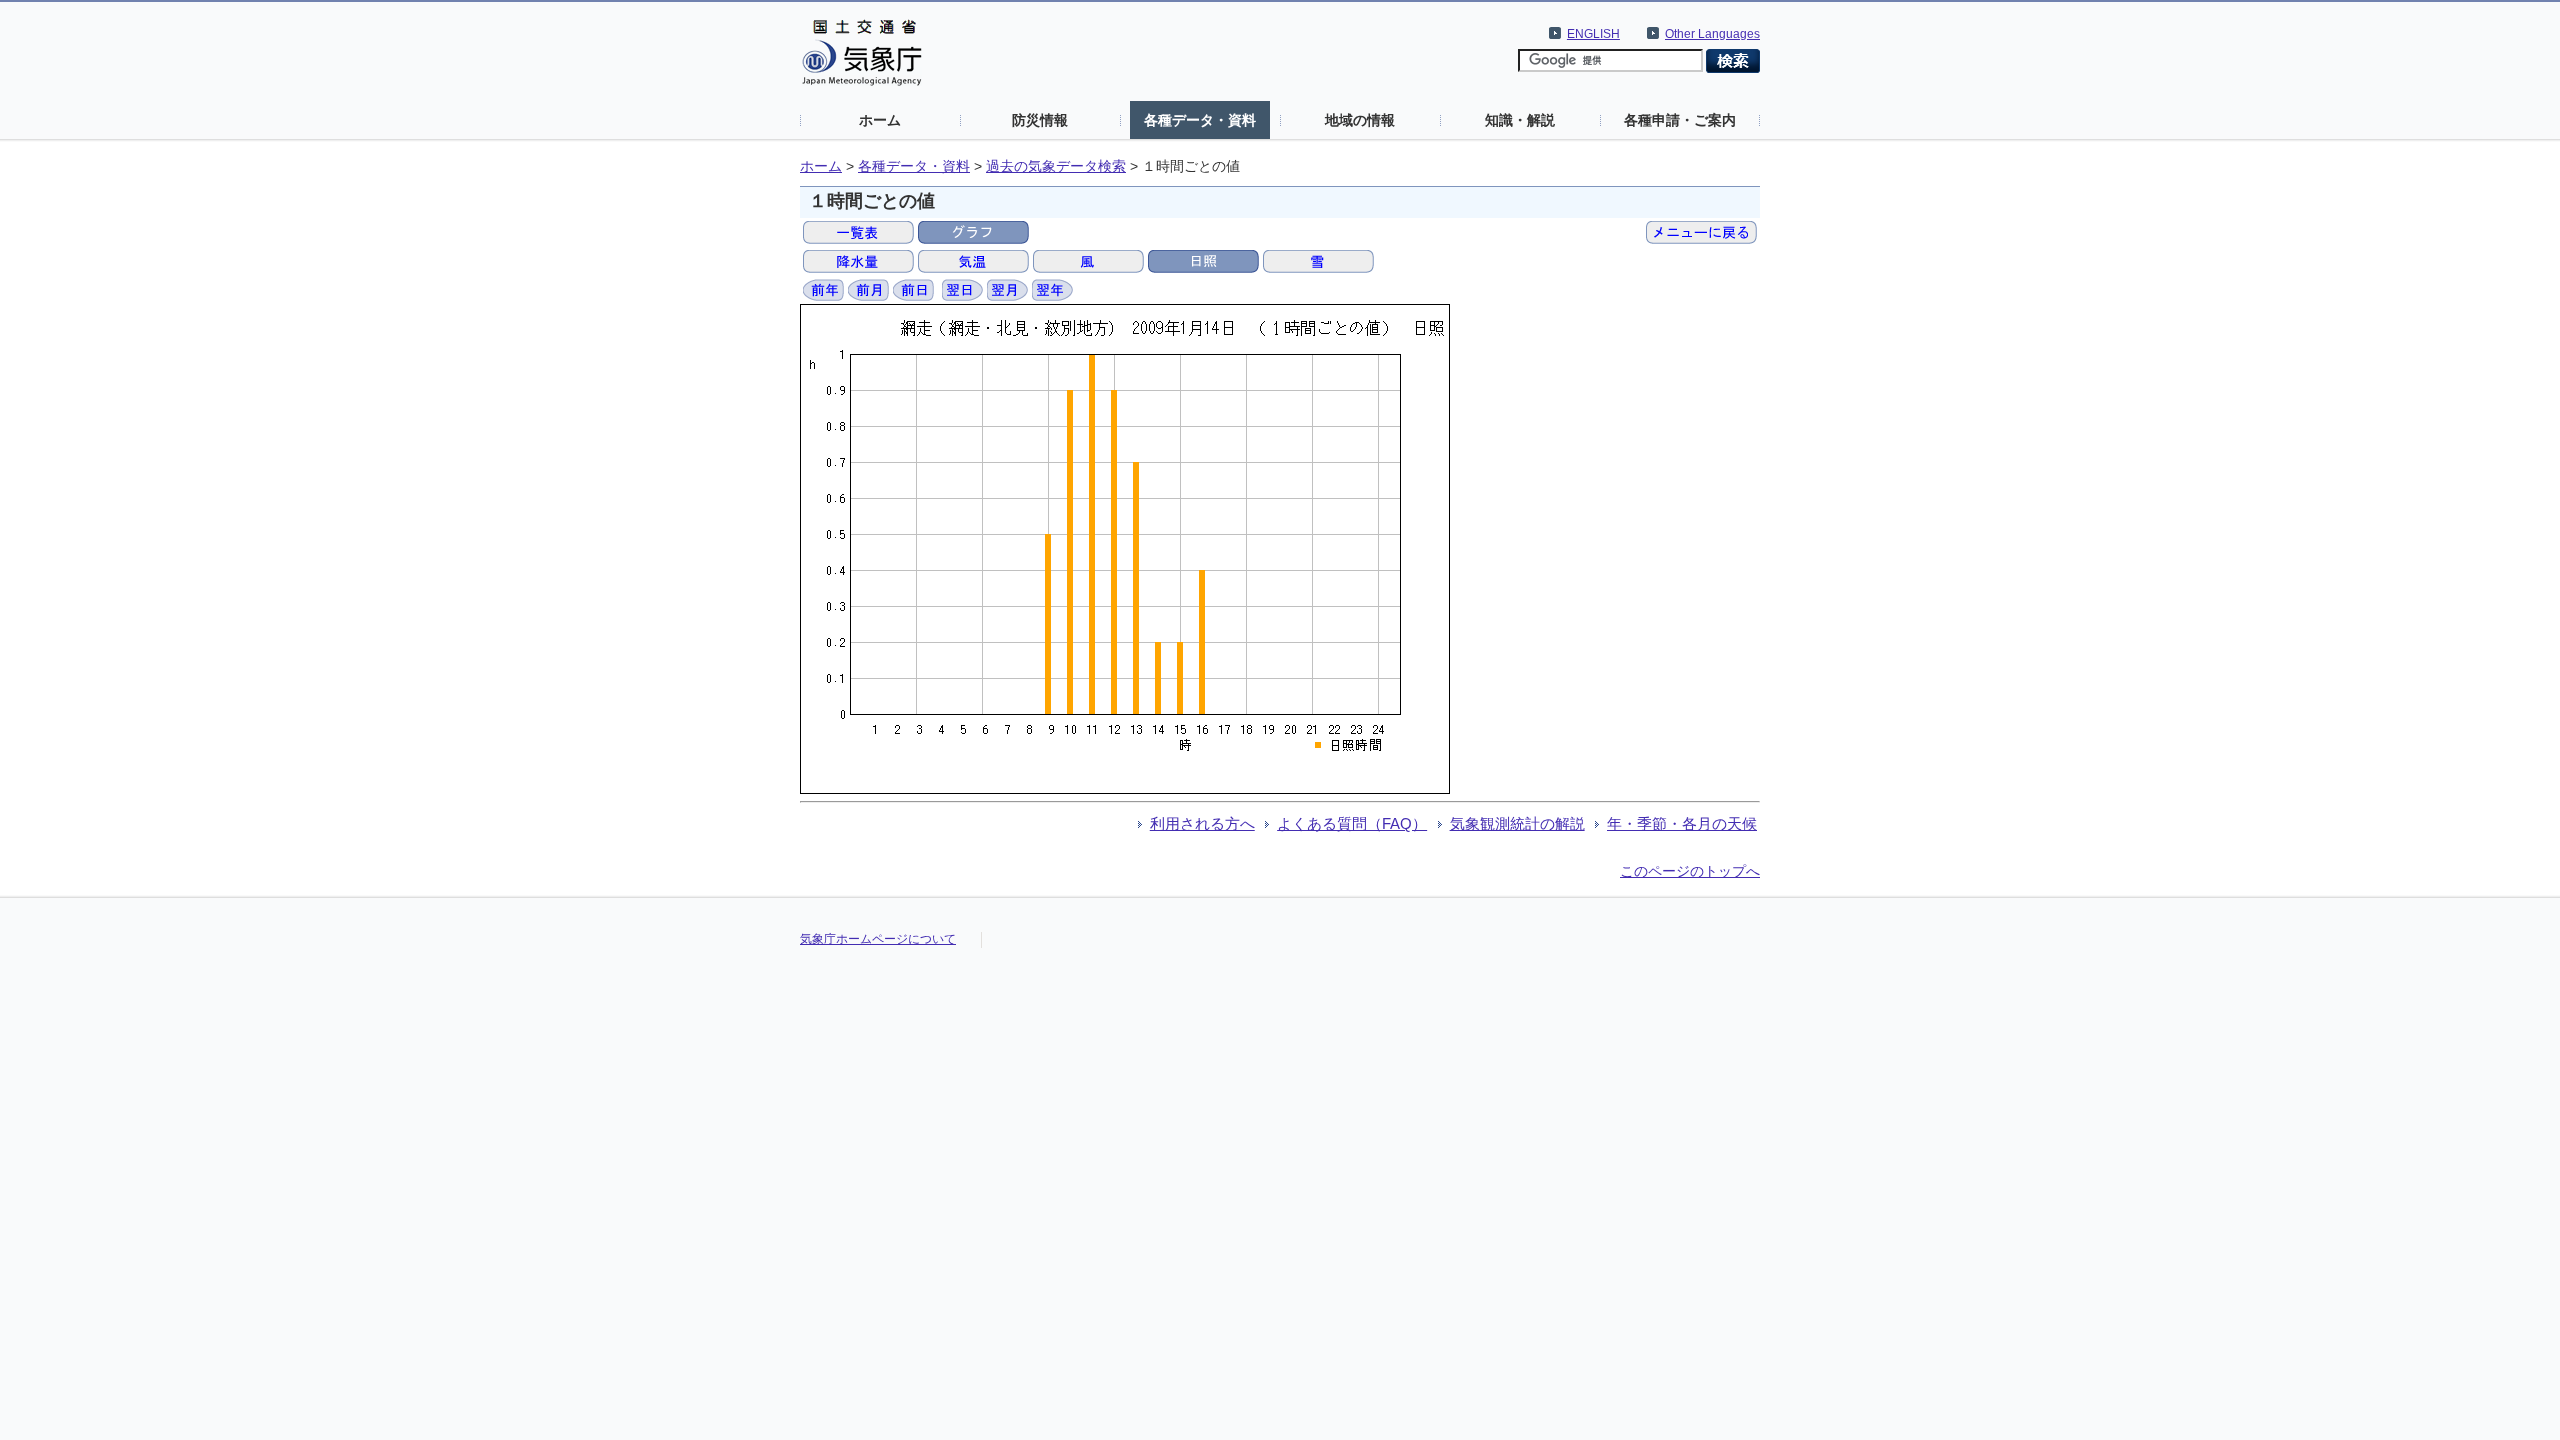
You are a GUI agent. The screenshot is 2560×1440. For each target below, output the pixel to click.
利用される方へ (1202, 823)
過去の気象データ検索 (1056, 166)
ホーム (880, 120)
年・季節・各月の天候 (1682, 823)
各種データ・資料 (1200, 120)
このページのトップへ (1690, 871)
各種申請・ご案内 (1680, 120)
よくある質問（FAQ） (1352, 823)
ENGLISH (1593, 34)
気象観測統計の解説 (1517, 823)
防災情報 (1040, 120)
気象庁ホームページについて (878, 939)
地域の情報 (1360, 120)
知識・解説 (1520, 120)
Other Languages (1712, 34)
